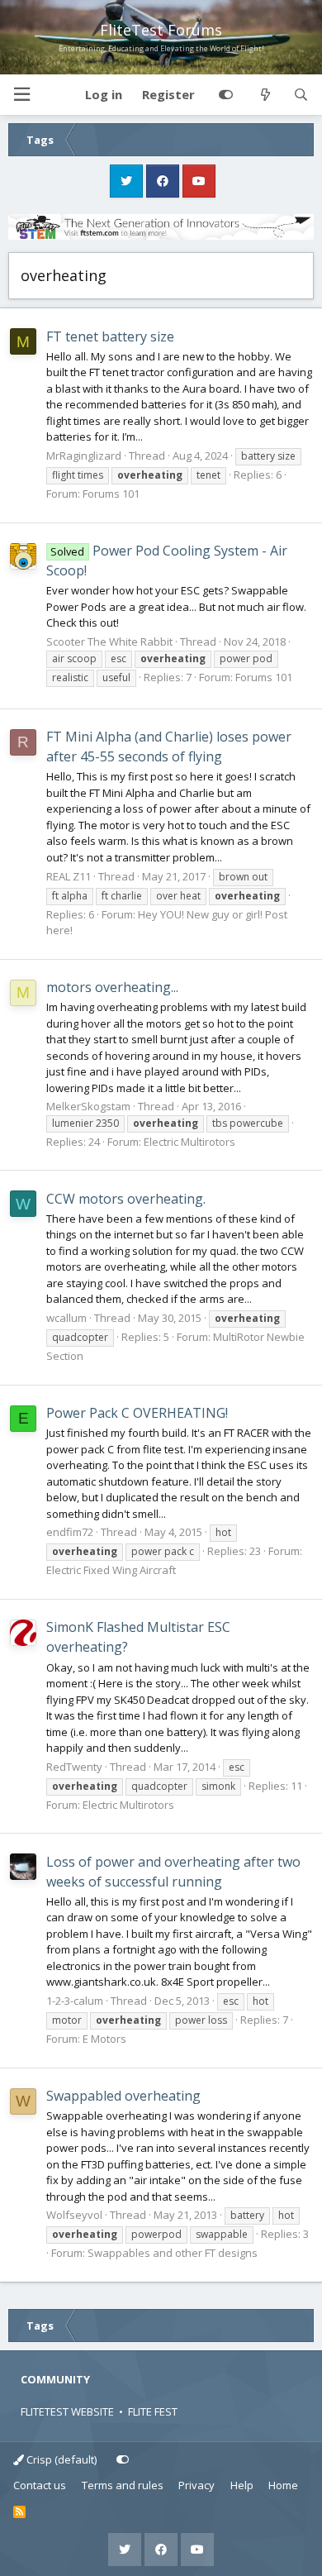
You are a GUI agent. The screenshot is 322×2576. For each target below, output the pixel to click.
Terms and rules (123, 2485)
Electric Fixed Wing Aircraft (111, 1570)
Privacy (197, 2485)
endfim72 (70, 1532)
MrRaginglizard (84, 456)
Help (242, 2485)
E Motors (104, 2039)
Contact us (40, 2485)
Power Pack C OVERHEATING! (137, 1413)
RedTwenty (74, 1767)
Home (283, 2485)
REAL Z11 (69, 876)
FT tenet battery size (110, 336)
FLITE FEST (153, 2411)
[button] (21, 95)
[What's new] (265, 95)
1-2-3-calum (75, 2001)
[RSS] (19, 2512)
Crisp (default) (60, 2459)
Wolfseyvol (74, 2215)
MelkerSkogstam (88, 1106)
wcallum (66, 1318)
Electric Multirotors (189, 1142)
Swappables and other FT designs (173, 2253)
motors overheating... (112, 987)
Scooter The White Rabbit (109, 642)
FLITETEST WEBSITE (67, 2411)
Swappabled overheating (123, 2096)
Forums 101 (111, 494)
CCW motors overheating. (126, 1199)
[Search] (301, 95)
